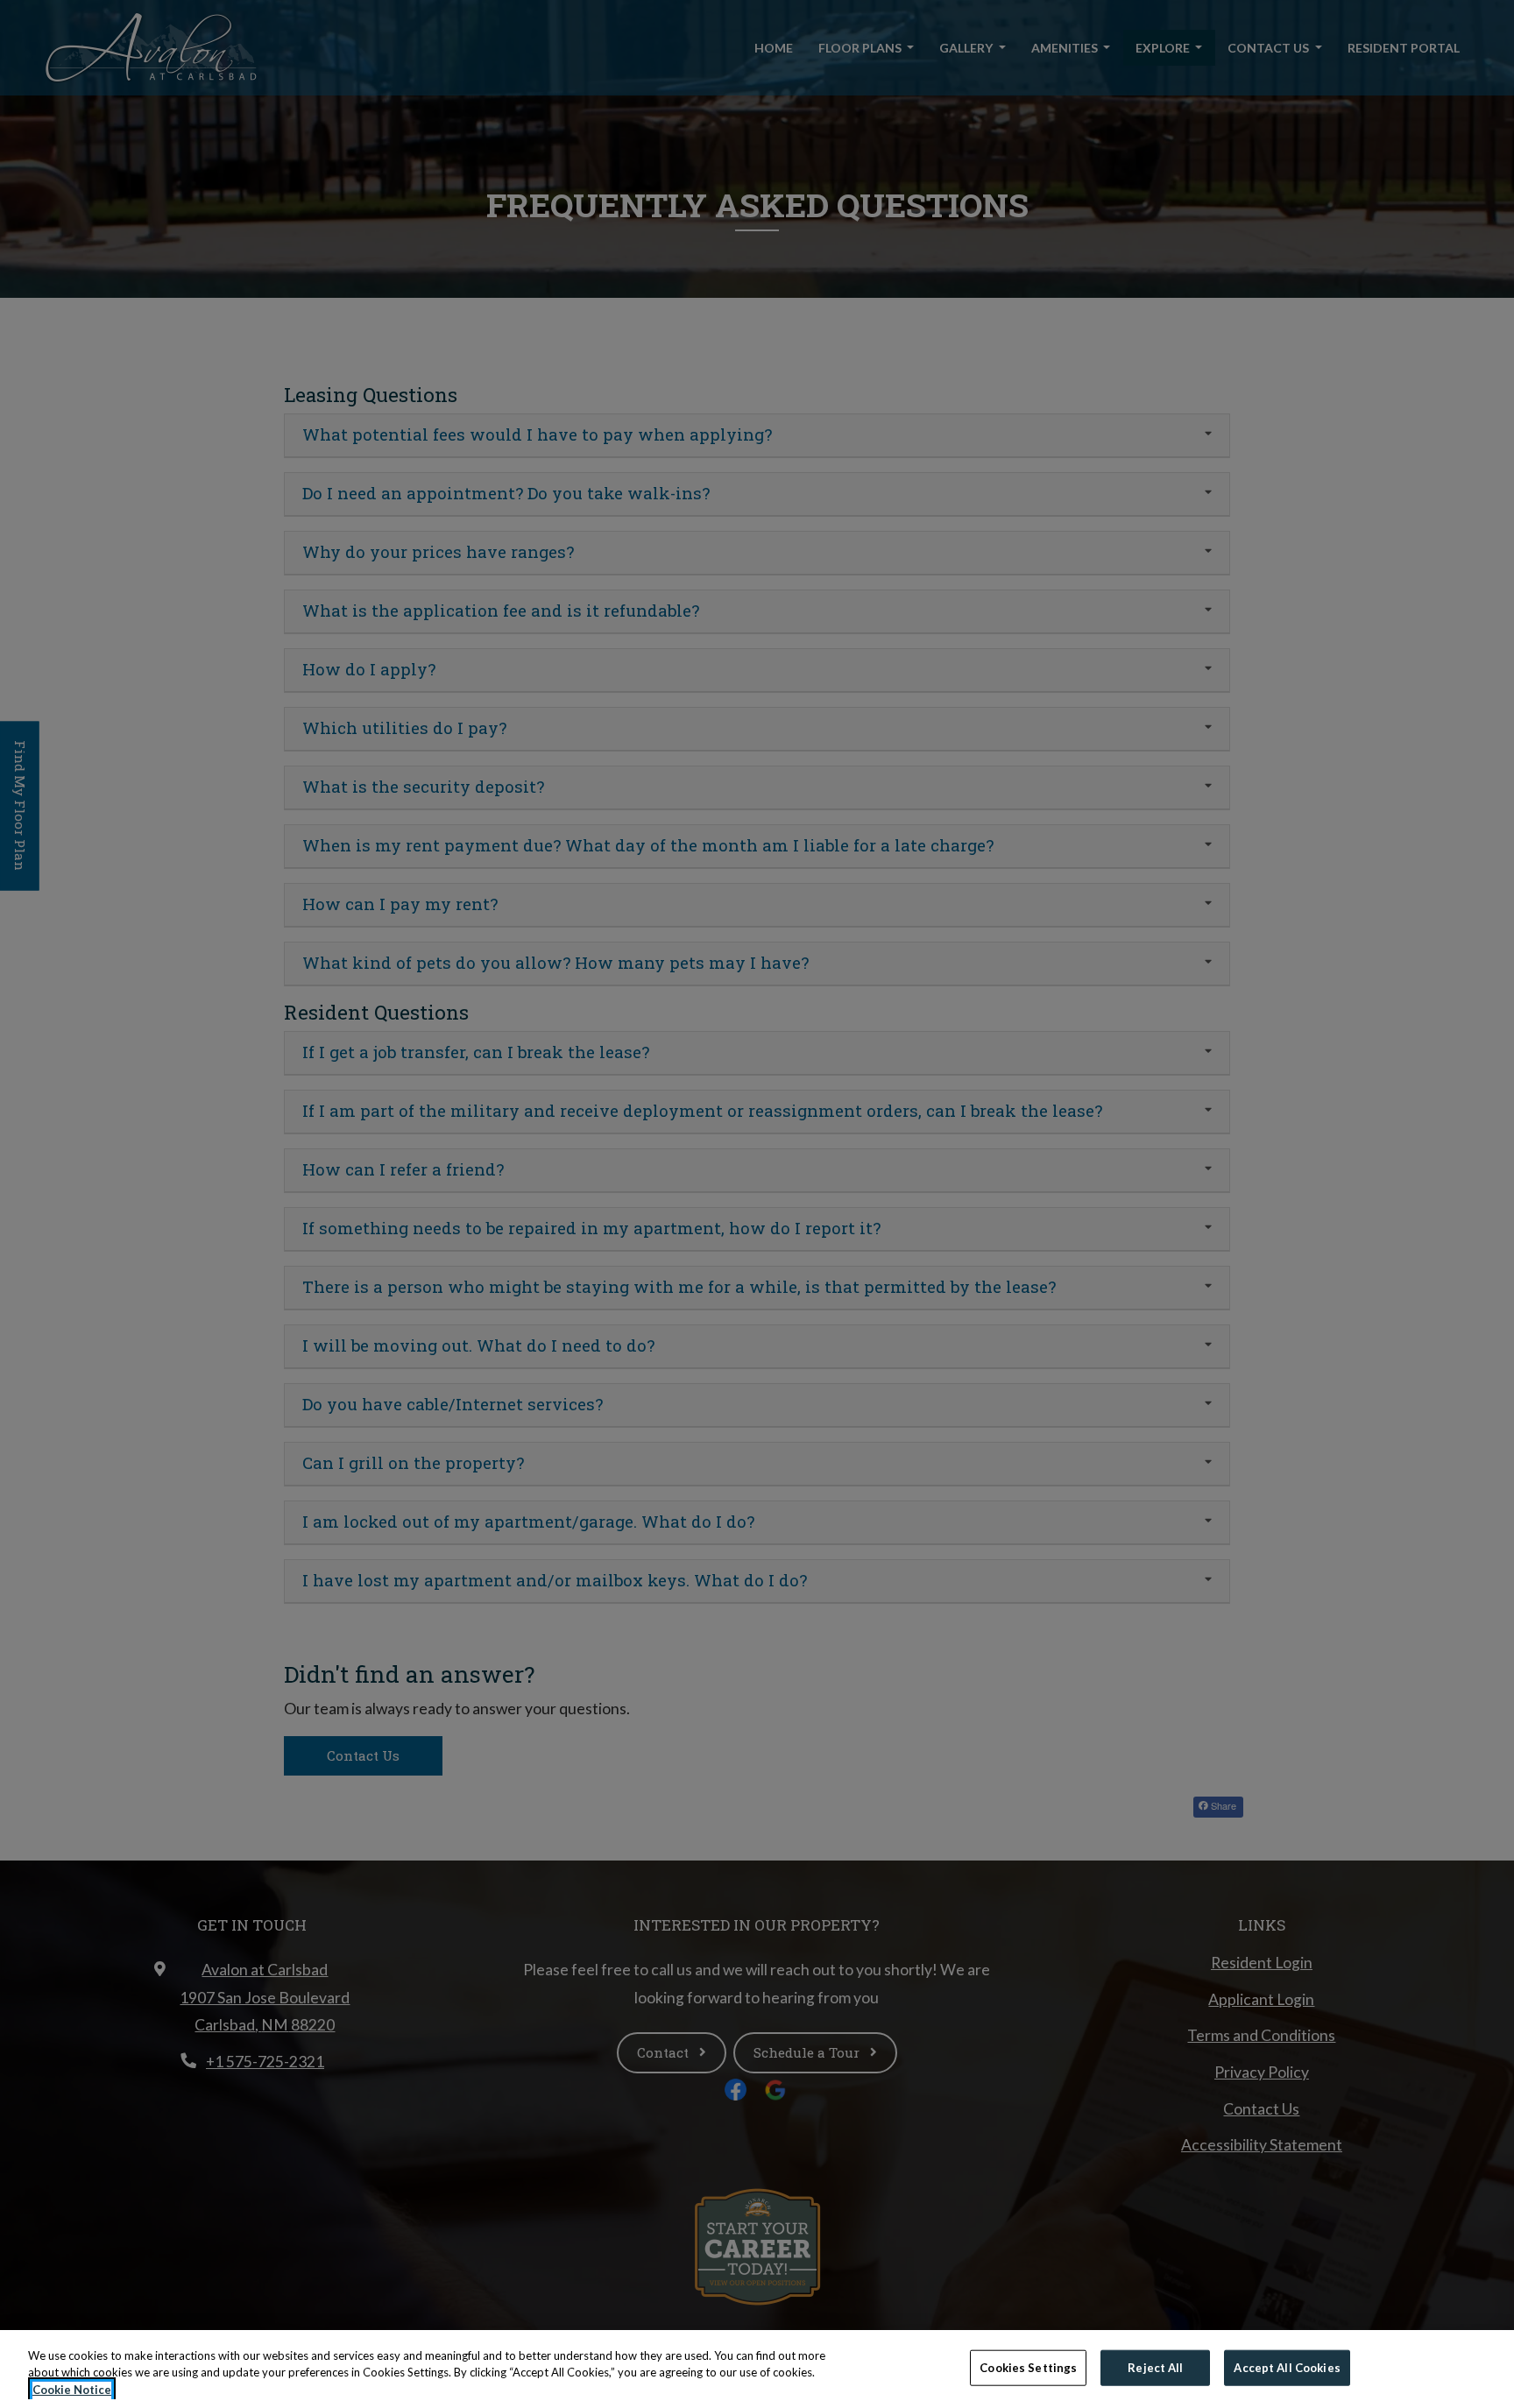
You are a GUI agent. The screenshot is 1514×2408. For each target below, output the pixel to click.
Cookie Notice (72, 2390)
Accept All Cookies (1287, 2367)
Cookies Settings (1028, 2367)
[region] (757, 2369)
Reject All (1155, 2367)
